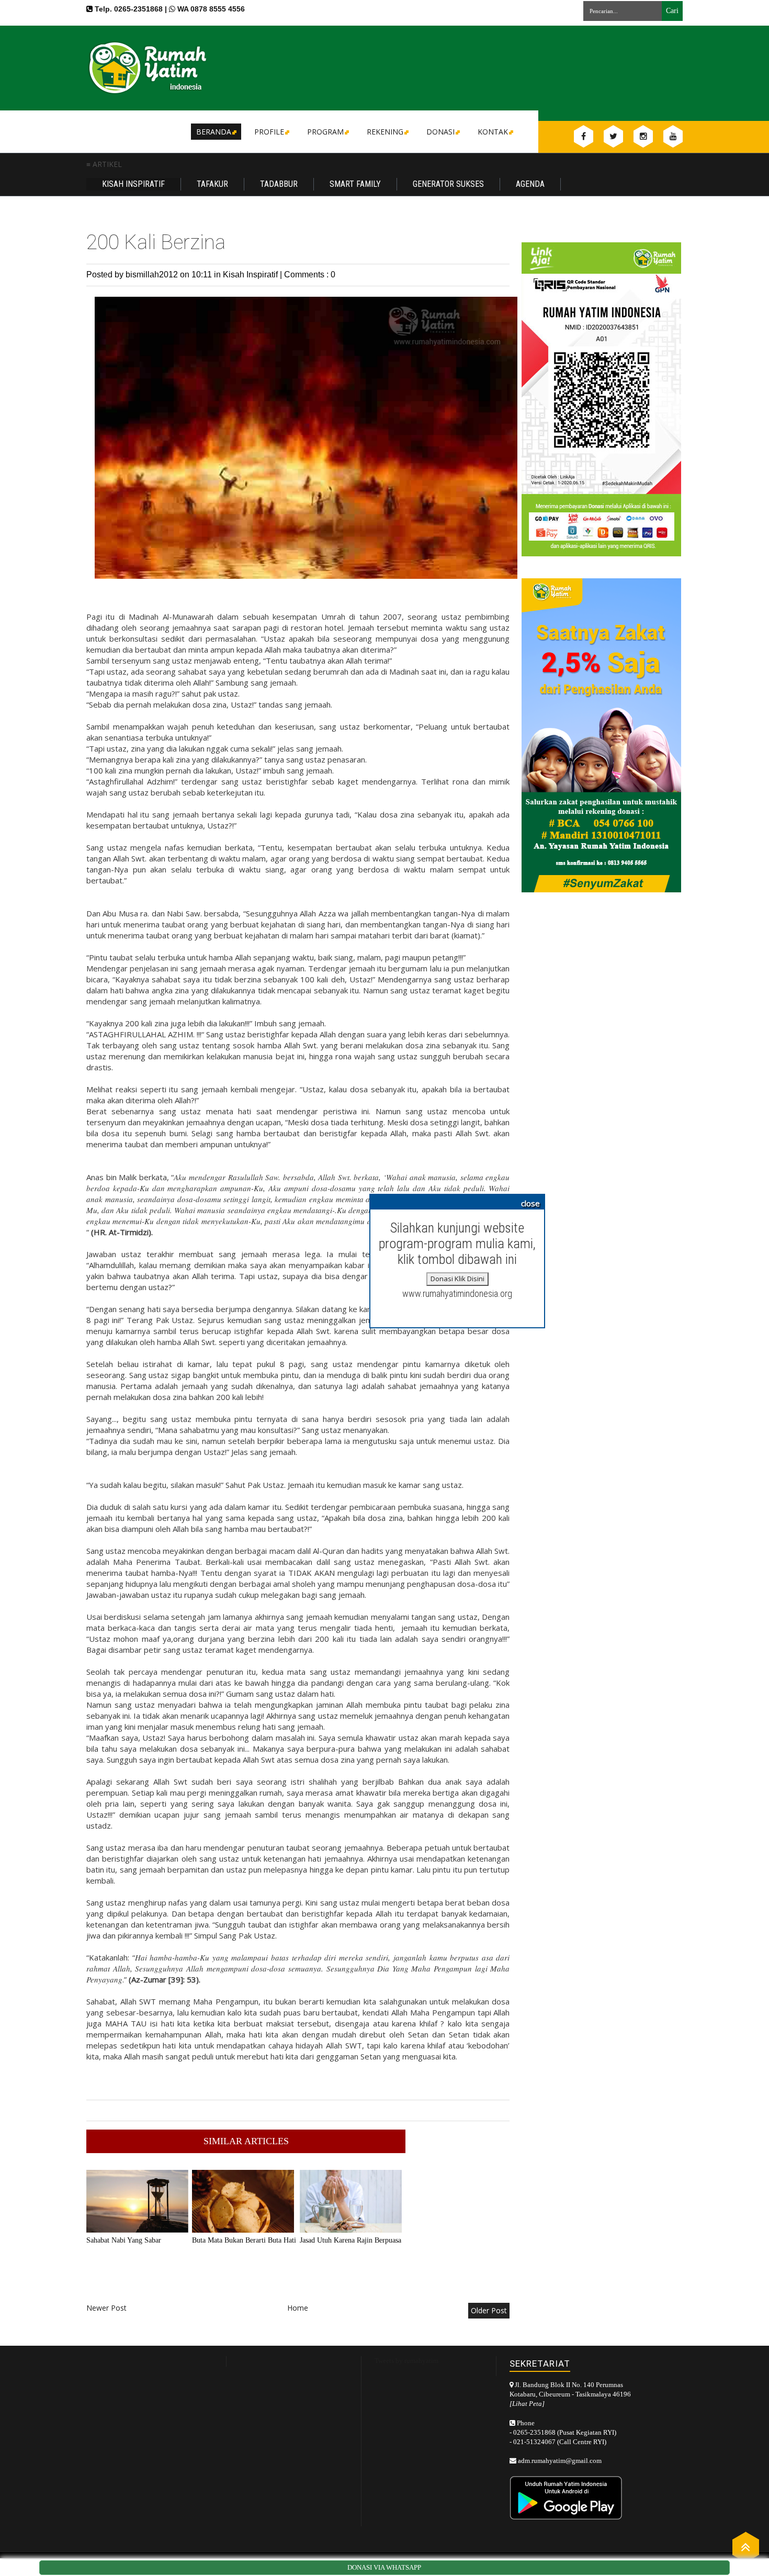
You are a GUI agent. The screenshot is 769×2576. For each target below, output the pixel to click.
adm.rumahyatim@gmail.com (560, 2461)
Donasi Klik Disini (457, 1279)
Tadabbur (279, 184)
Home (298, 2308)
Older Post (489, 2310)
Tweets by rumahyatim (406, 2361)
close (530, 1203)
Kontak (493, 132)
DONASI (440, 132)
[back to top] (746, 2546)
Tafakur (212, 184)
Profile (269, 132)
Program (325, 132)
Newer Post (106, 2308)
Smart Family (355, 184)
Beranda (214, 132)
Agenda (530, 184)
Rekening (385, 132)
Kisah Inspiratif (133, 184)
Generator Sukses (448, 184)
